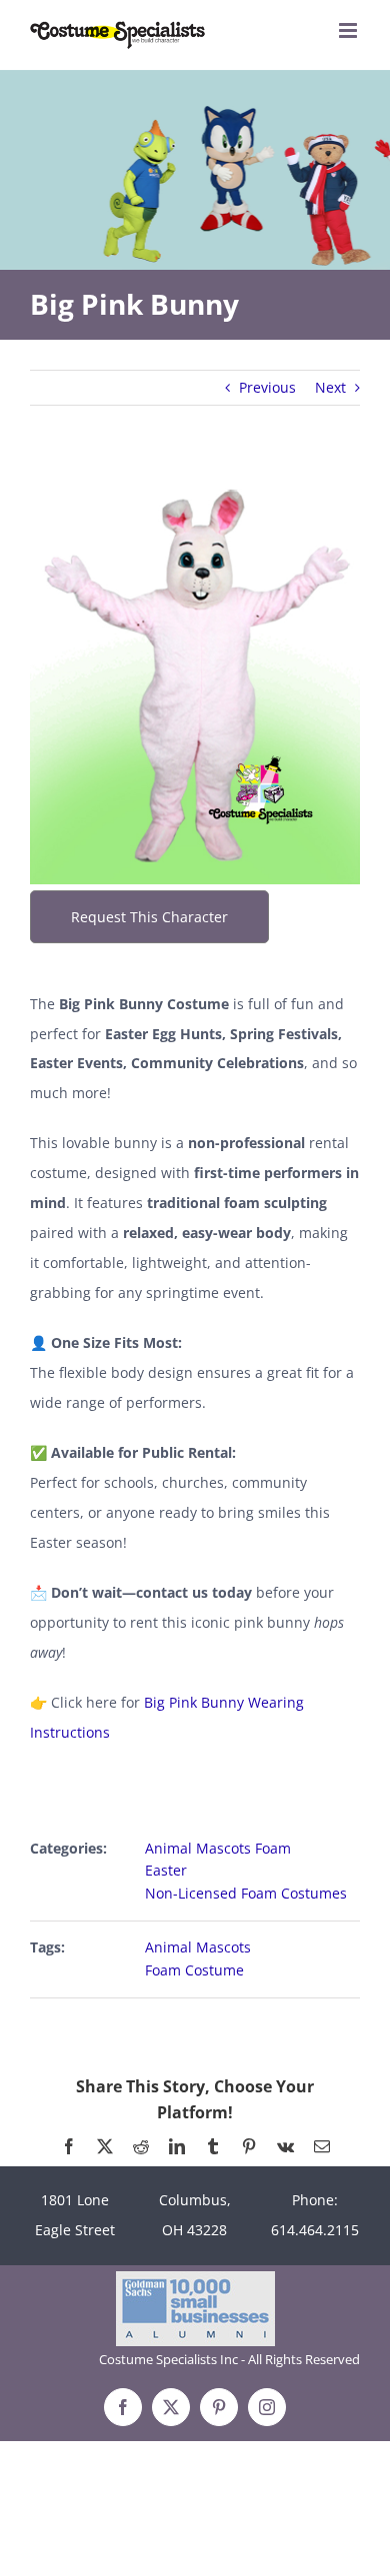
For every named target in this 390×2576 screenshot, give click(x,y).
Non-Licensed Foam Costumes (246, 1893)
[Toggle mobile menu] (349, 30)
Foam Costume (194, 1970)
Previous (267, 387)
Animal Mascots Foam (218, 1848)
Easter (166, 1870)
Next (330, 387)
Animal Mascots (198, 1947)
